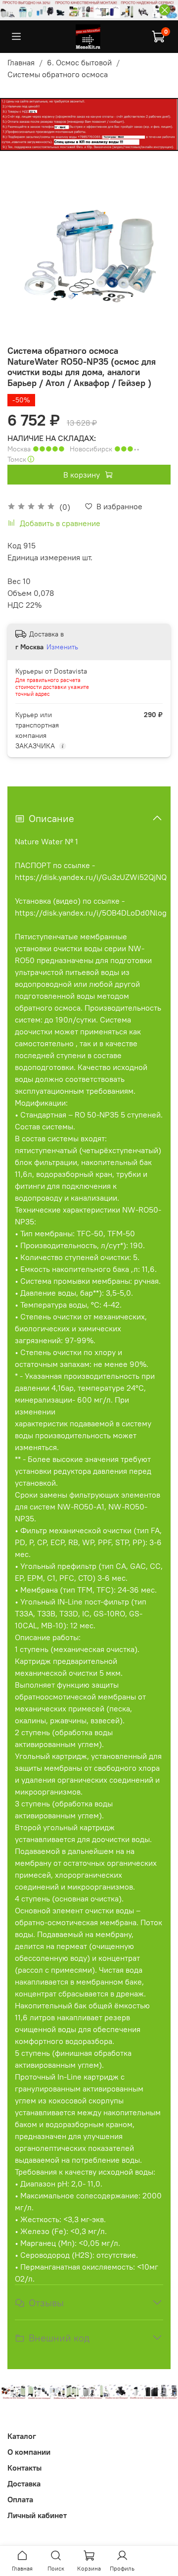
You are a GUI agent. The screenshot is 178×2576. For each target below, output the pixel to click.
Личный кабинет (37, 2515)
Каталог (22, 2436)
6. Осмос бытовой (79, 62)
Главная (21, 62)
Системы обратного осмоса (58, 74)
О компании (29, 2452)
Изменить (62, 647)
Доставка (24, 2483)
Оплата (20, 2499)
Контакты (24, 2468)
